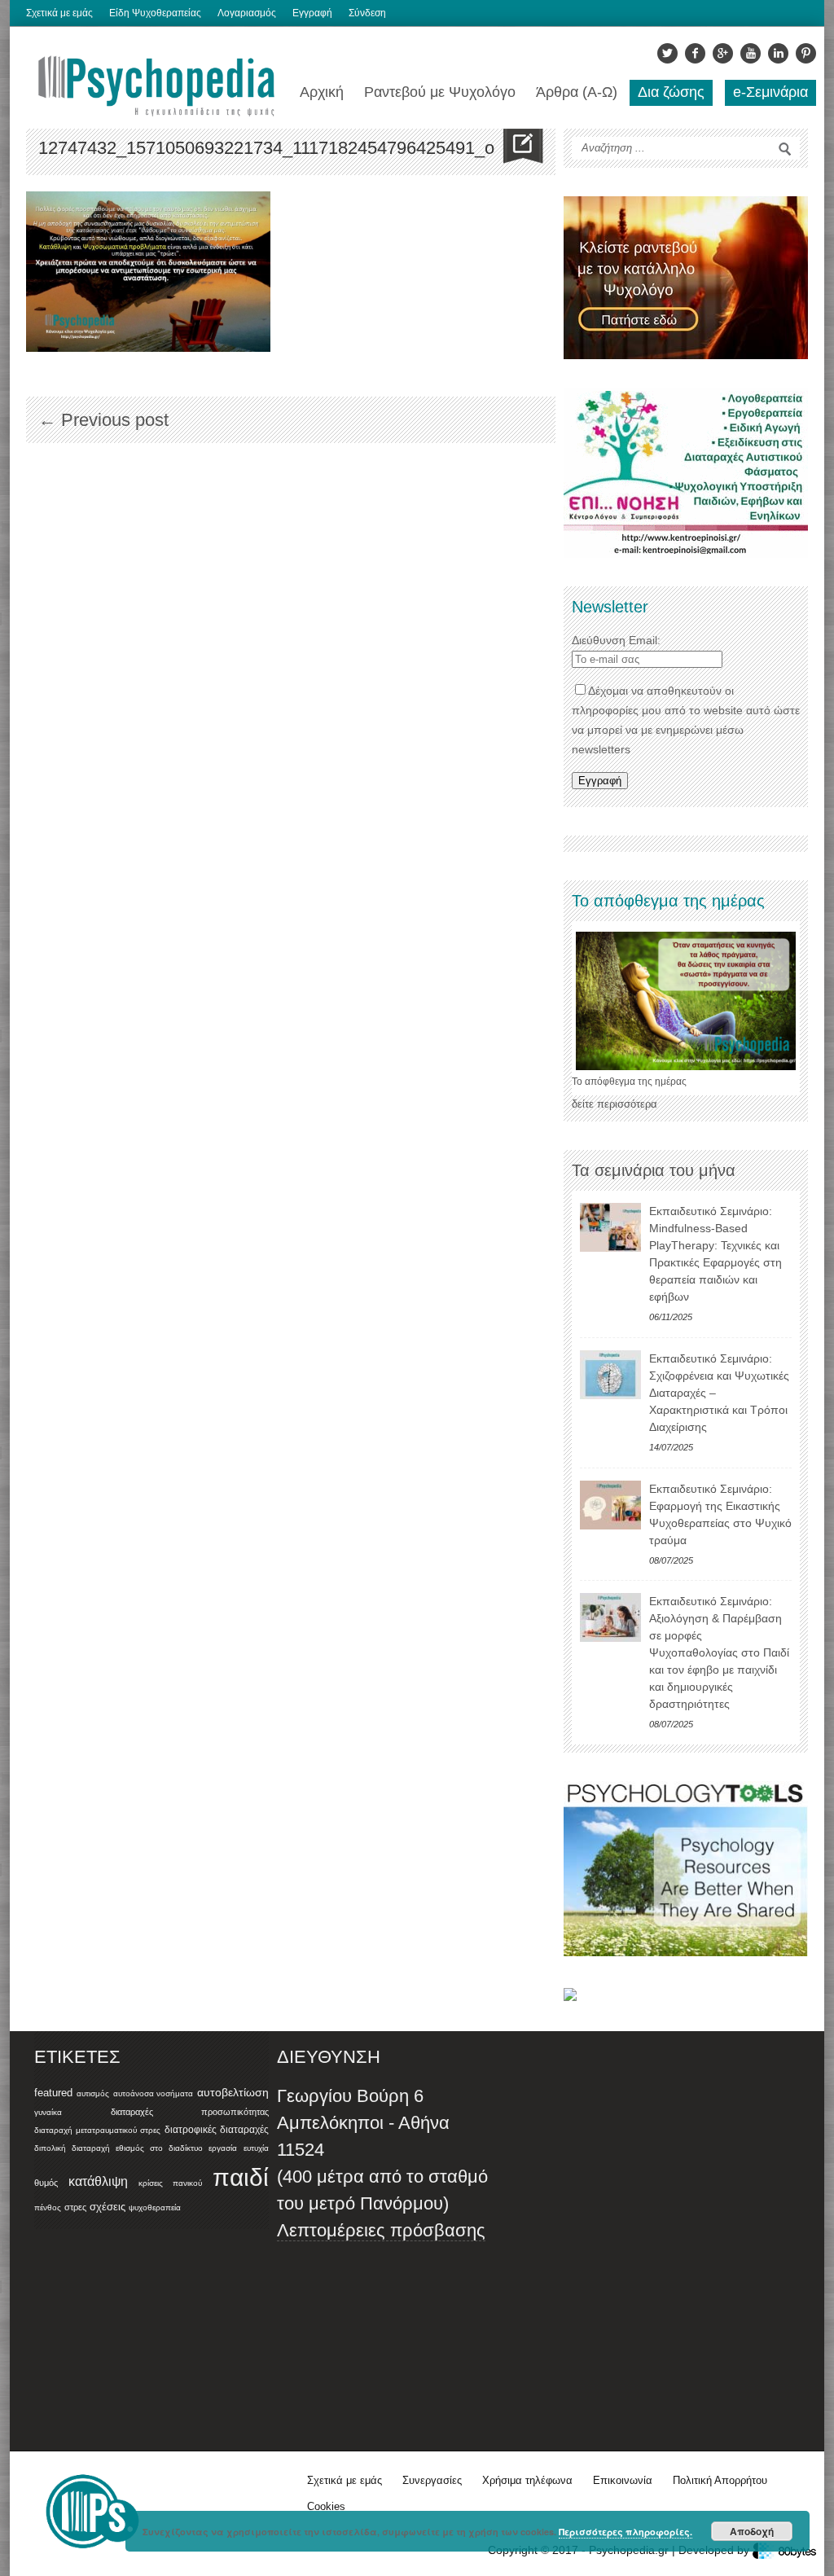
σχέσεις (108, 2207)
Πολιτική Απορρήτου (720, 2480)
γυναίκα (48, 2112)
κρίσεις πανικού (170, 2183)
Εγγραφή (312, 13)
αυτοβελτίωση (233, 2092)
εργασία (223, 2148)
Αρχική (322, 92)
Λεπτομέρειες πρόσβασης (381, 2230)
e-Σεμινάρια (770, 92)
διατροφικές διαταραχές (217, 2130)
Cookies (326, 2506)
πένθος (48, 2207)
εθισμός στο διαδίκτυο (159, 2148)
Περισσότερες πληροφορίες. (625, 2532)
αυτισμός (93, 2093)
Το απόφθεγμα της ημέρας (629, 1082)
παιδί (241, 2177)
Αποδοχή (752, 2531)
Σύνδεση (367, 13)
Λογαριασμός (247, 13)
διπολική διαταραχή (72, 2148)
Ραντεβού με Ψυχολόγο (440, 92)
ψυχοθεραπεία (155, 2207)
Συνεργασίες (432, 2480)
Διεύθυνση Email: (616, 640)
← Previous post (103, 420)
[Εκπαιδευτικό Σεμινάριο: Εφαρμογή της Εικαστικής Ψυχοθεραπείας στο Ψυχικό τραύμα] (610, 1505)
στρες (75, 2207)
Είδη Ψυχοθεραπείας (155, 13)
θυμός (46, 2183)
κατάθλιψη (98, 2181)
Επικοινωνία (623, 2480)
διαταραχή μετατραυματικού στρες (97, 2130)
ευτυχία (256, 2148)
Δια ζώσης (671, 92)
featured (53, 2093)
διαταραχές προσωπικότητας (190, 2112)
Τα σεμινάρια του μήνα (654, 1170)
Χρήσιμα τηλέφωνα (527, 2480)
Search (785, 149)
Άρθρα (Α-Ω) (577, 92)
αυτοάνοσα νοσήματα (154, 2093)
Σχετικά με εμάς (59, 13)
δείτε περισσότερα (615, 1104)
